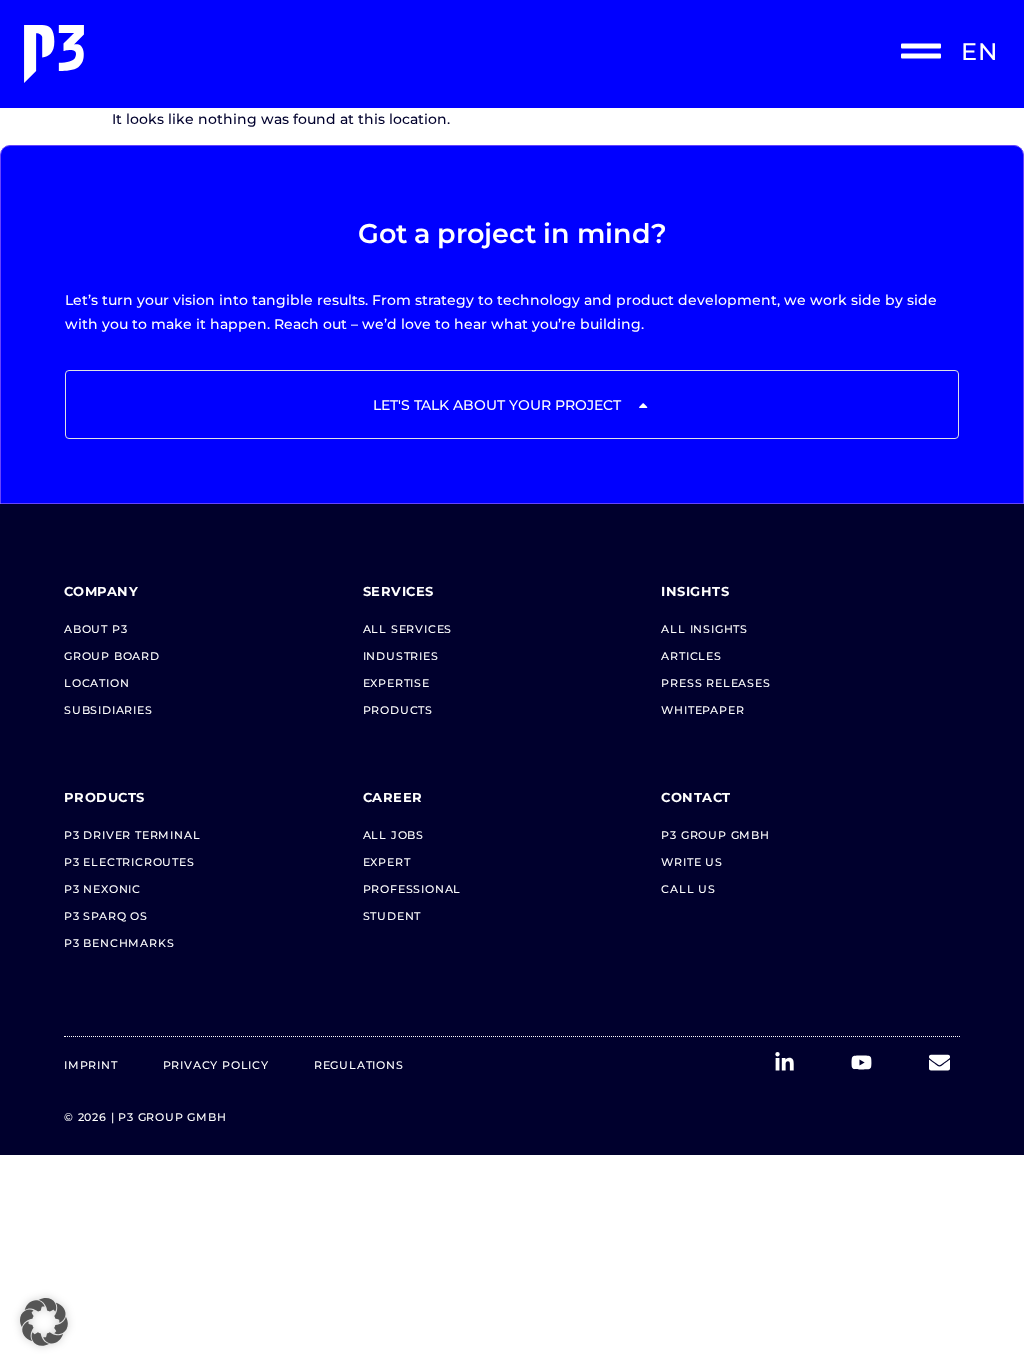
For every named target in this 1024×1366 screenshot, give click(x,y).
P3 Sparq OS (106, 916)
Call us (688, 889)
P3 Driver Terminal (132, 835)
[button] (44, 1322)
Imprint (91, 1065)
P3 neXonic (102, 889)
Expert (387, 862)
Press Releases (715, 683)
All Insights (704, 629)
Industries (401, 656)
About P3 (95, 629)
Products (398, 710)
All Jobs (393, 835)
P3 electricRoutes (129, 862)
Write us (691, 862)
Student (392, 916)
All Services (408, 629)
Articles (691, 656)
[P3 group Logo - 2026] (264, 54)
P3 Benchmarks (119, 943)
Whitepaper (702, 710)
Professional (412, 889)
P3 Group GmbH (715, 835)
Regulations (359, 1065)
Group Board (112, 656)
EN (979, 51)
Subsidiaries (108, 710)
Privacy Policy (216, 1065)
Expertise (396, 683)
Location (96, 683)
